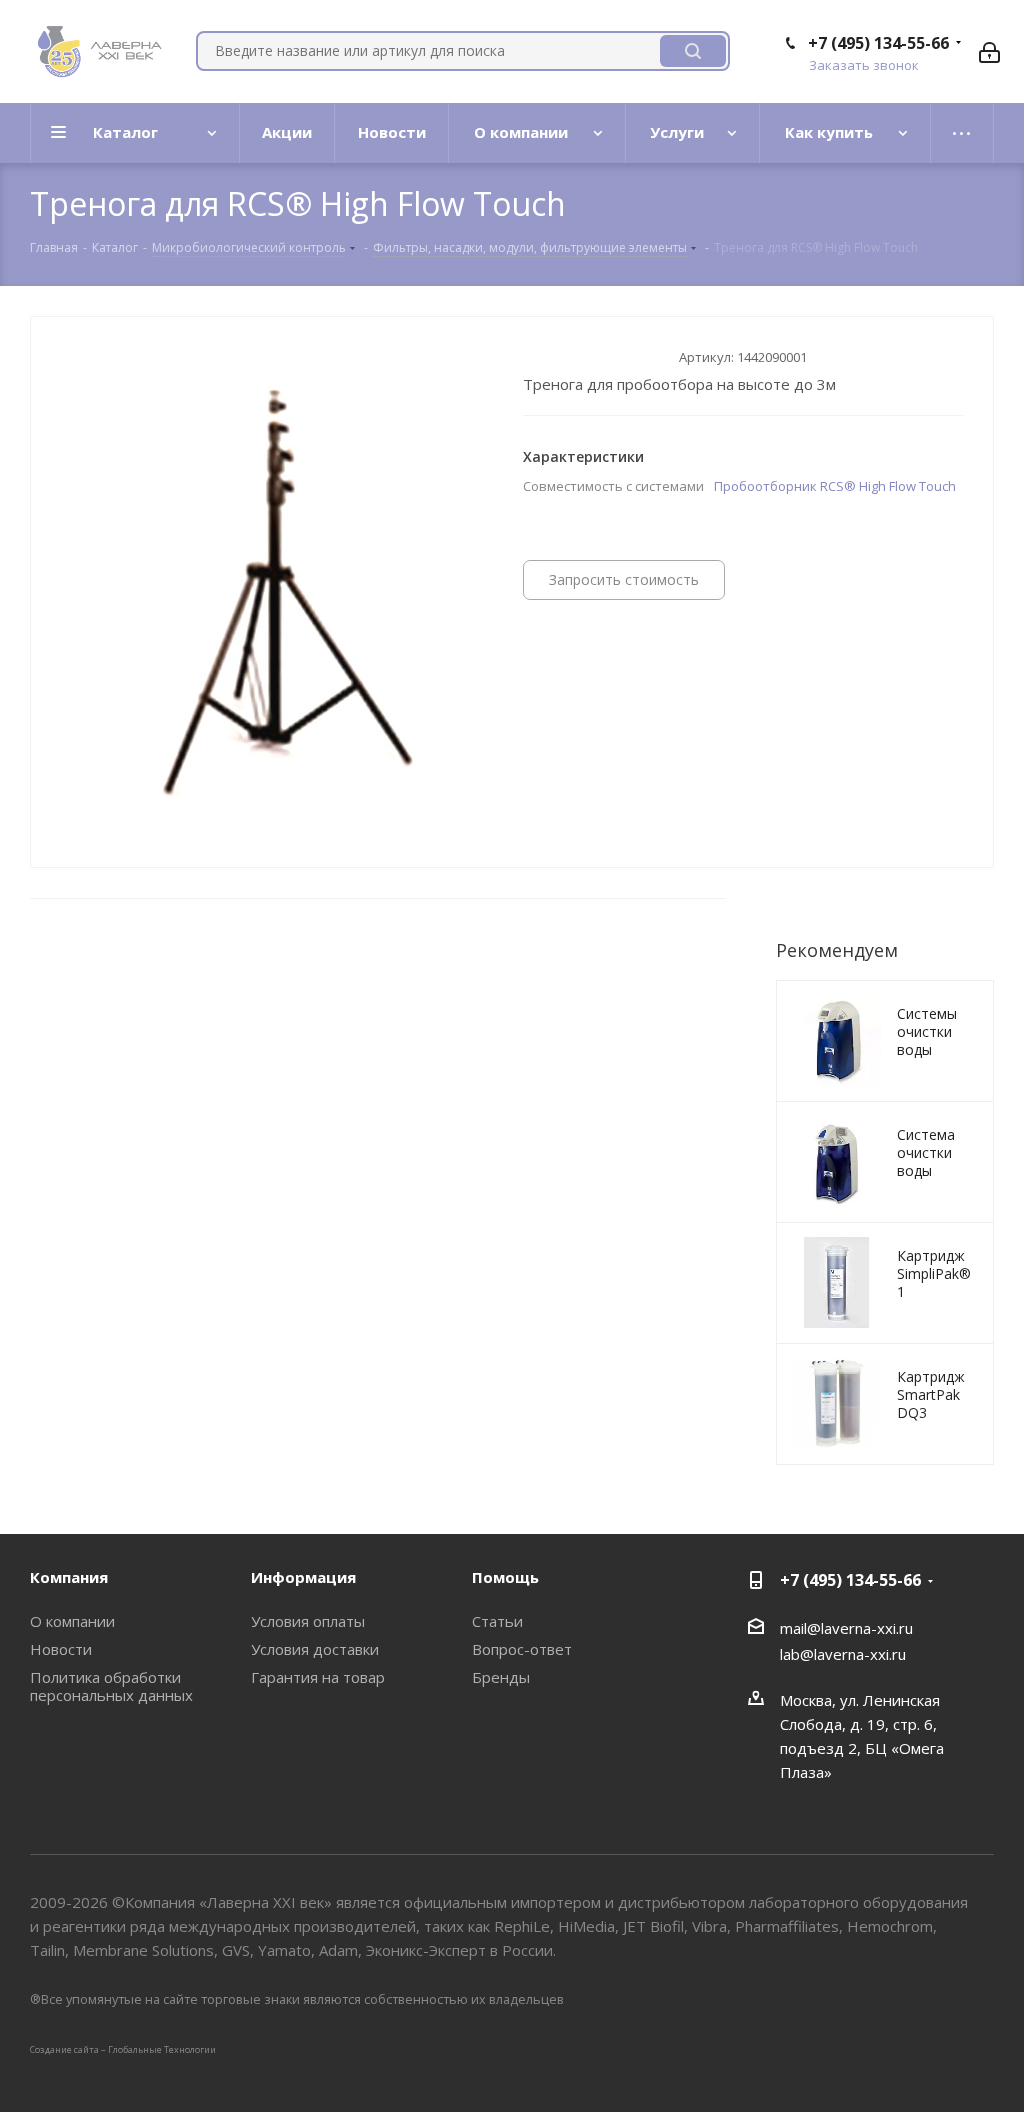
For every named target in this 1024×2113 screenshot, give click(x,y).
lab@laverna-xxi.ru (843, 1654)
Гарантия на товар (318, 1677)
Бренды (501, 1677)
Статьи (497, 1621)
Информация (303, 1577)
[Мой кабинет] (989, 51)
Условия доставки (315, 1649)
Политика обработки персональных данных (111, 1686)
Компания (69, 1577)
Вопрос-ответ (522, 1649)
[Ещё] (962, 133)
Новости (61, 1649)
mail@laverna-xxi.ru (846, 1628)
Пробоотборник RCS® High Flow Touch (835, 486)
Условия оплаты (308, 1621)
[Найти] (693, 51)
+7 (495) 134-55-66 (878, 43)
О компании (72, 1621)
